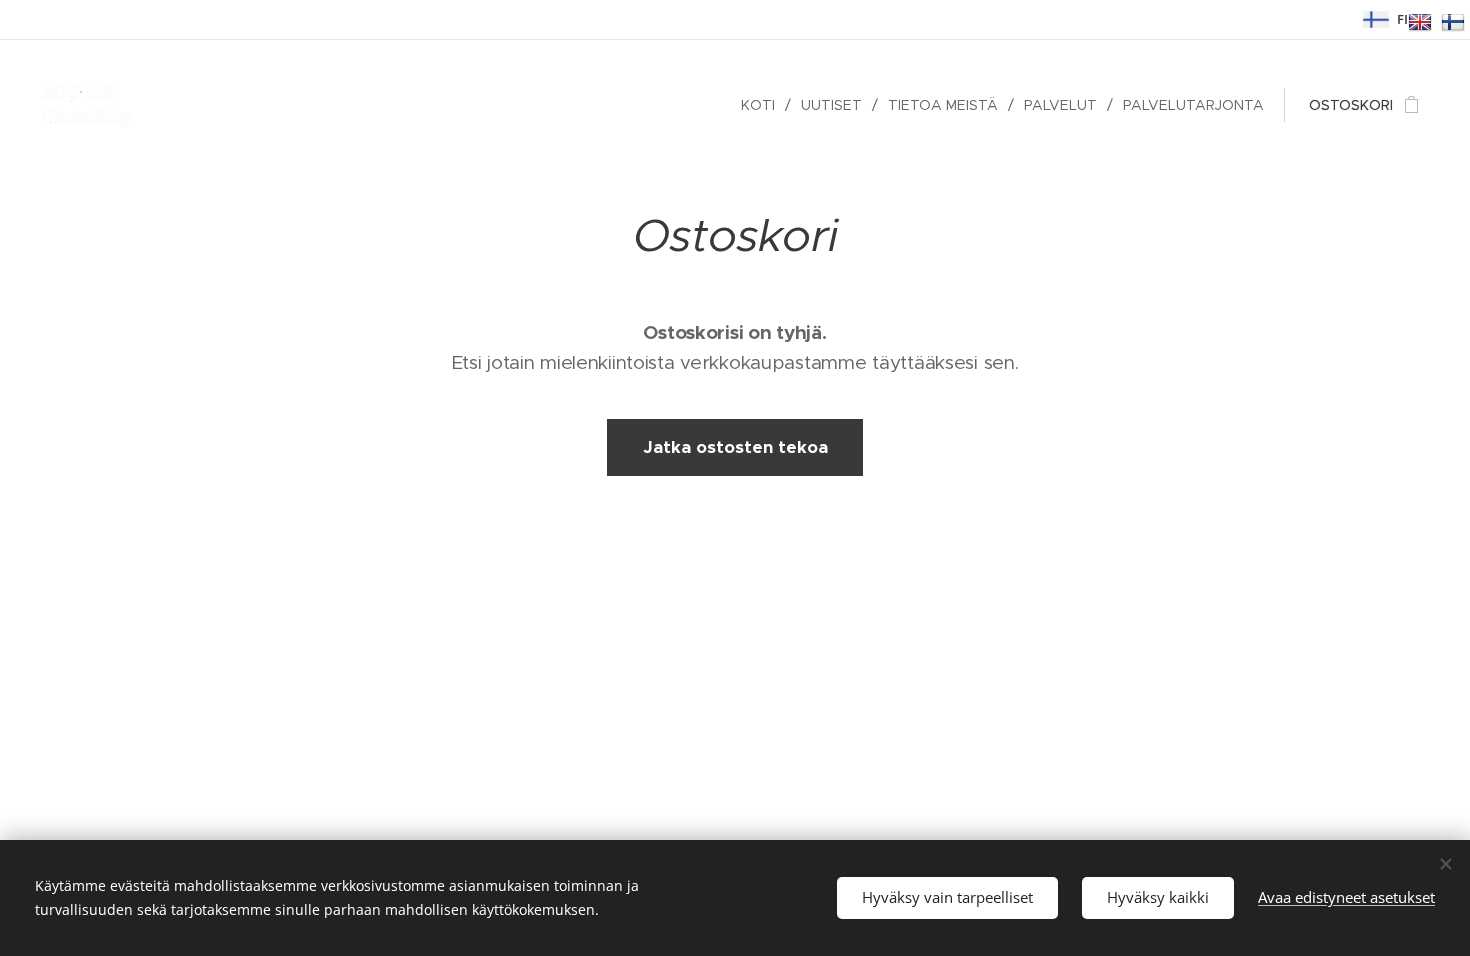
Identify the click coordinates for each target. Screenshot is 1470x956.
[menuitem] (763, 105)
